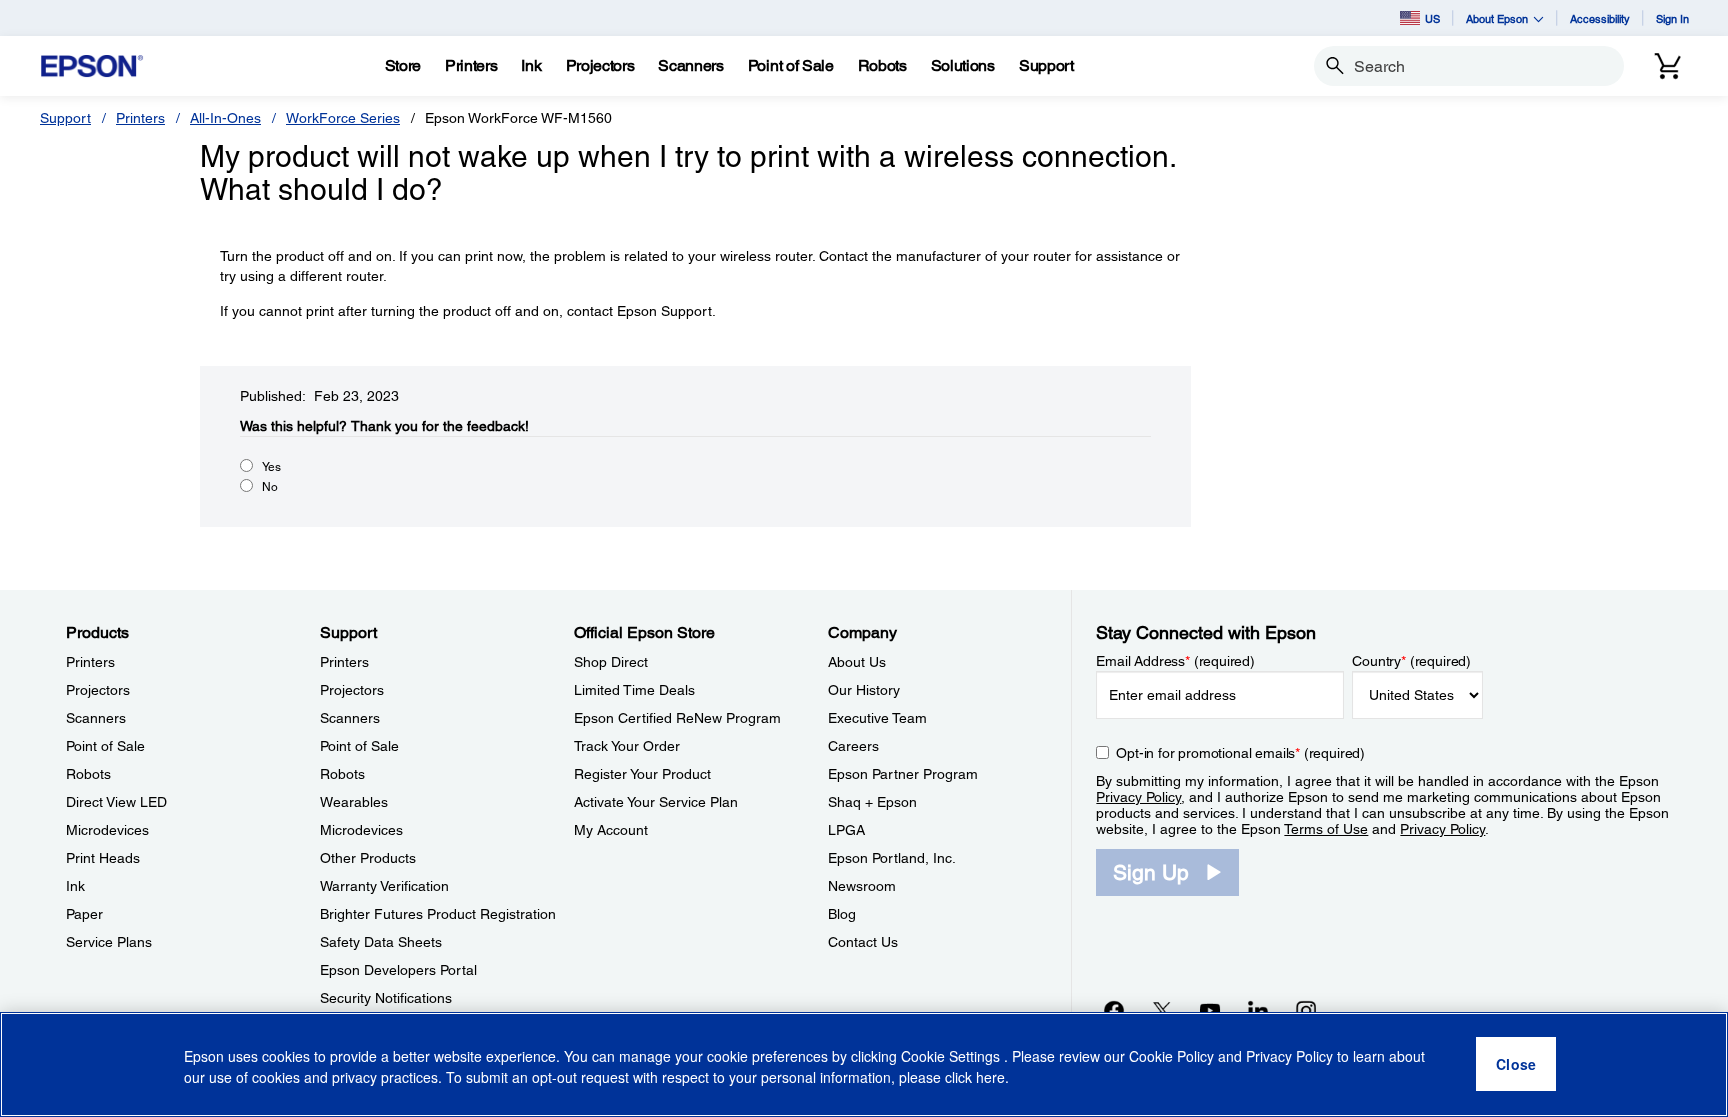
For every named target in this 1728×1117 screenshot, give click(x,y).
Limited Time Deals (634, 690)
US (1432, 18)
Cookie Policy (1171, 1057)
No (270, 487)
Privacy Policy (1138, 797)
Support (65, 118)
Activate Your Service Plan (656, 802)
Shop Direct (611, 662)
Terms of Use (1326, 829)
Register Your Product (642, 774)
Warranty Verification (384, 886)
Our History (864, 690)
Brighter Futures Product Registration (438, 914)
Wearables (354, 802)
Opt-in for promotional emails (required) (1240, 753)
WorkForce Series (343, 118)
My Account (611, 830)
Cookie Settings (952, 1057)
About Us (857, 662)
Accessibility (1600, 18)
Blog (842, 914)
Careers (853, 746)
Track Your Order (627, 746)
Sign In (1672, 18)
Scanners (96, 718)
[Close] (1516, 1065)
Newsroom (862, 886)
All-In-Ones (225, 118)
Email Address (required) (1175, 661)
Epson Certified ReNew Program (677, 718)
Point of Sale (105, 746)
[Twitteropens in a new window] (1162, 1010)
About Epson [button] (1497, 18)
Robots (88, 774)
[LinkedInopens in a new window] (1258, 1010)
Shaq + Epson (872, 802)
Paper (84, 914)
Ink (75, 886)
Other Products (368, 858)
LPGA (846, 830)
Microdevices (107, 830)
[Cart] (1668, 66)
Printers (140, 118)
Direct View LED (116, 802)
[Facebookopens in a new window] (1114, 1010)
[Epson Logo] (92, 66)
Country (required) (1411, 661)
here (990, 1078)
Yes (271, 467)
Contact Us (863, 942)
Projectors (98, 690)
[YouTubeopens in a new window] (1210, 1010)
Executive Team (877, 718)
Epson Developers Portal (398, 970)
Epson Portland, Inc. (892, 858)
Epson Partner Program (903, 774)
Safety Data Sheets (381, 942)
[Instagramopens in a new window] (1306, 1010)
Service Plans (109, 942)
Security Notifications (386, 998)
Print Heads (103, 858)
